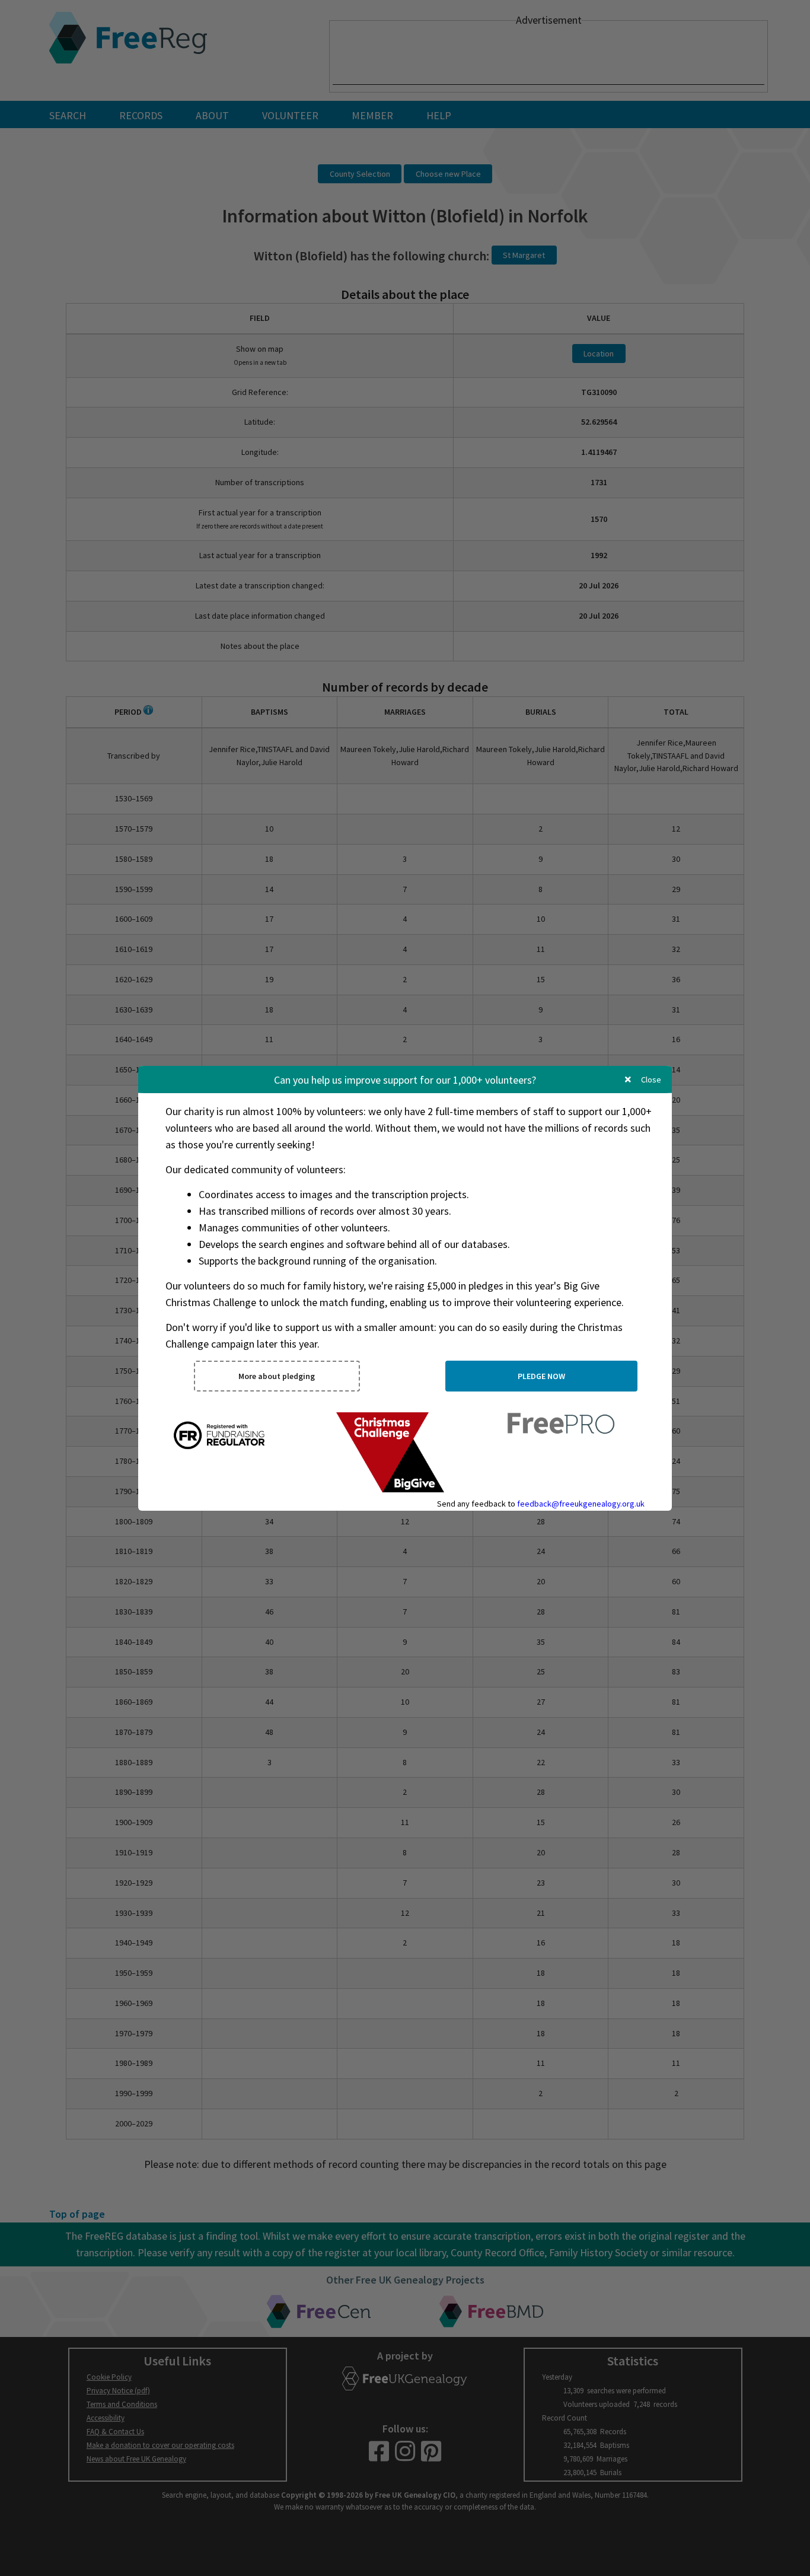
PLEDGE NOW (541, 1376)
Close (650, 1080)
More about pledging (277, 1376)
